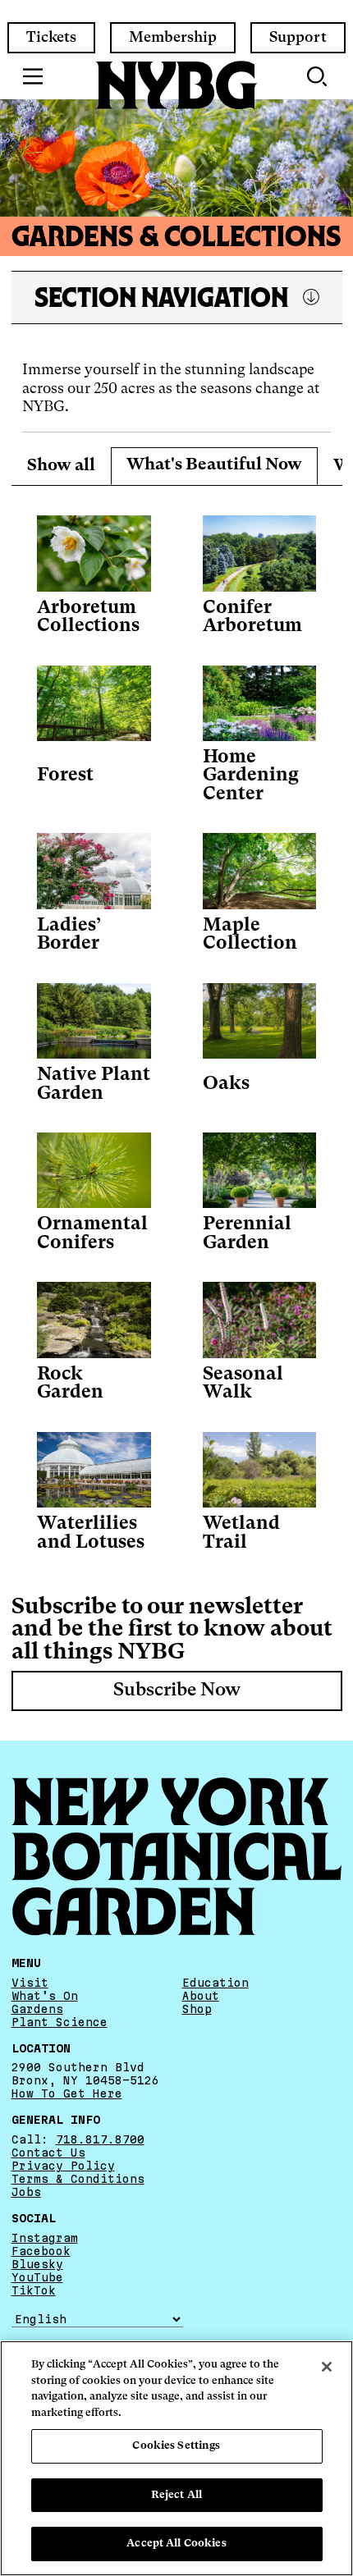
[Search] (319, 76)
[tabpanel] (177, 1026)
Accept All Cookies (176, 2544)
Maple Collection (250, 935)
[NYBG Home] (176, 85)
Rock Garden (70, 1384)
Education (215, 1983)
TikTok (34, 2290)
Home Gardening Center (251, 776)
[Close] (327, 2367)
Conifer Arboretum (252, 618)
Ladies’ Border (69, 935)
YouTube (37, 2277)
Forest (65, 776)
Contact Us (48, 2153)
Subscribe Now (177, 1691)
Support (298, 38)
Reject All (176, 2495)
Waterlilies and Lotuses (91, 1533)
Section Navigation (161, 297)
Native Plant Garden (94, 1084)
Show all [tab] (61, 466)
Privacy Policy (63, 2166)
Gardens (37, 2009)
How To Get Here (67, 2093)
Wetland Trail (241, 1533)
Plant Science (60, 2022)
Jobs (26, 2192)
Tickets (51, 38)
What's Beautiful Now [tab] (214, 465)
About (201, 1996)
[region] (176, 2458)
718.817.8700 (100, 2139)
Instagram (45, 2238)
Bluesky (37, 2264)
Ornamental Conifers (92, 1234)
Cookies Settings (176, 2446)
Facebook (41, 2251)
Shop (197, 2009)
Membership (173, 38)
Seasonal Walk (243, 1384)
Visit (30, 1983)
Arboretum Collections (88, 618)
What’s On (45, 1996)
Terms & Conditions (78, 2179)
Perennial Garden (247, 1234)
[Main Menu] (33, 76)
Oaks (226, 1084)
